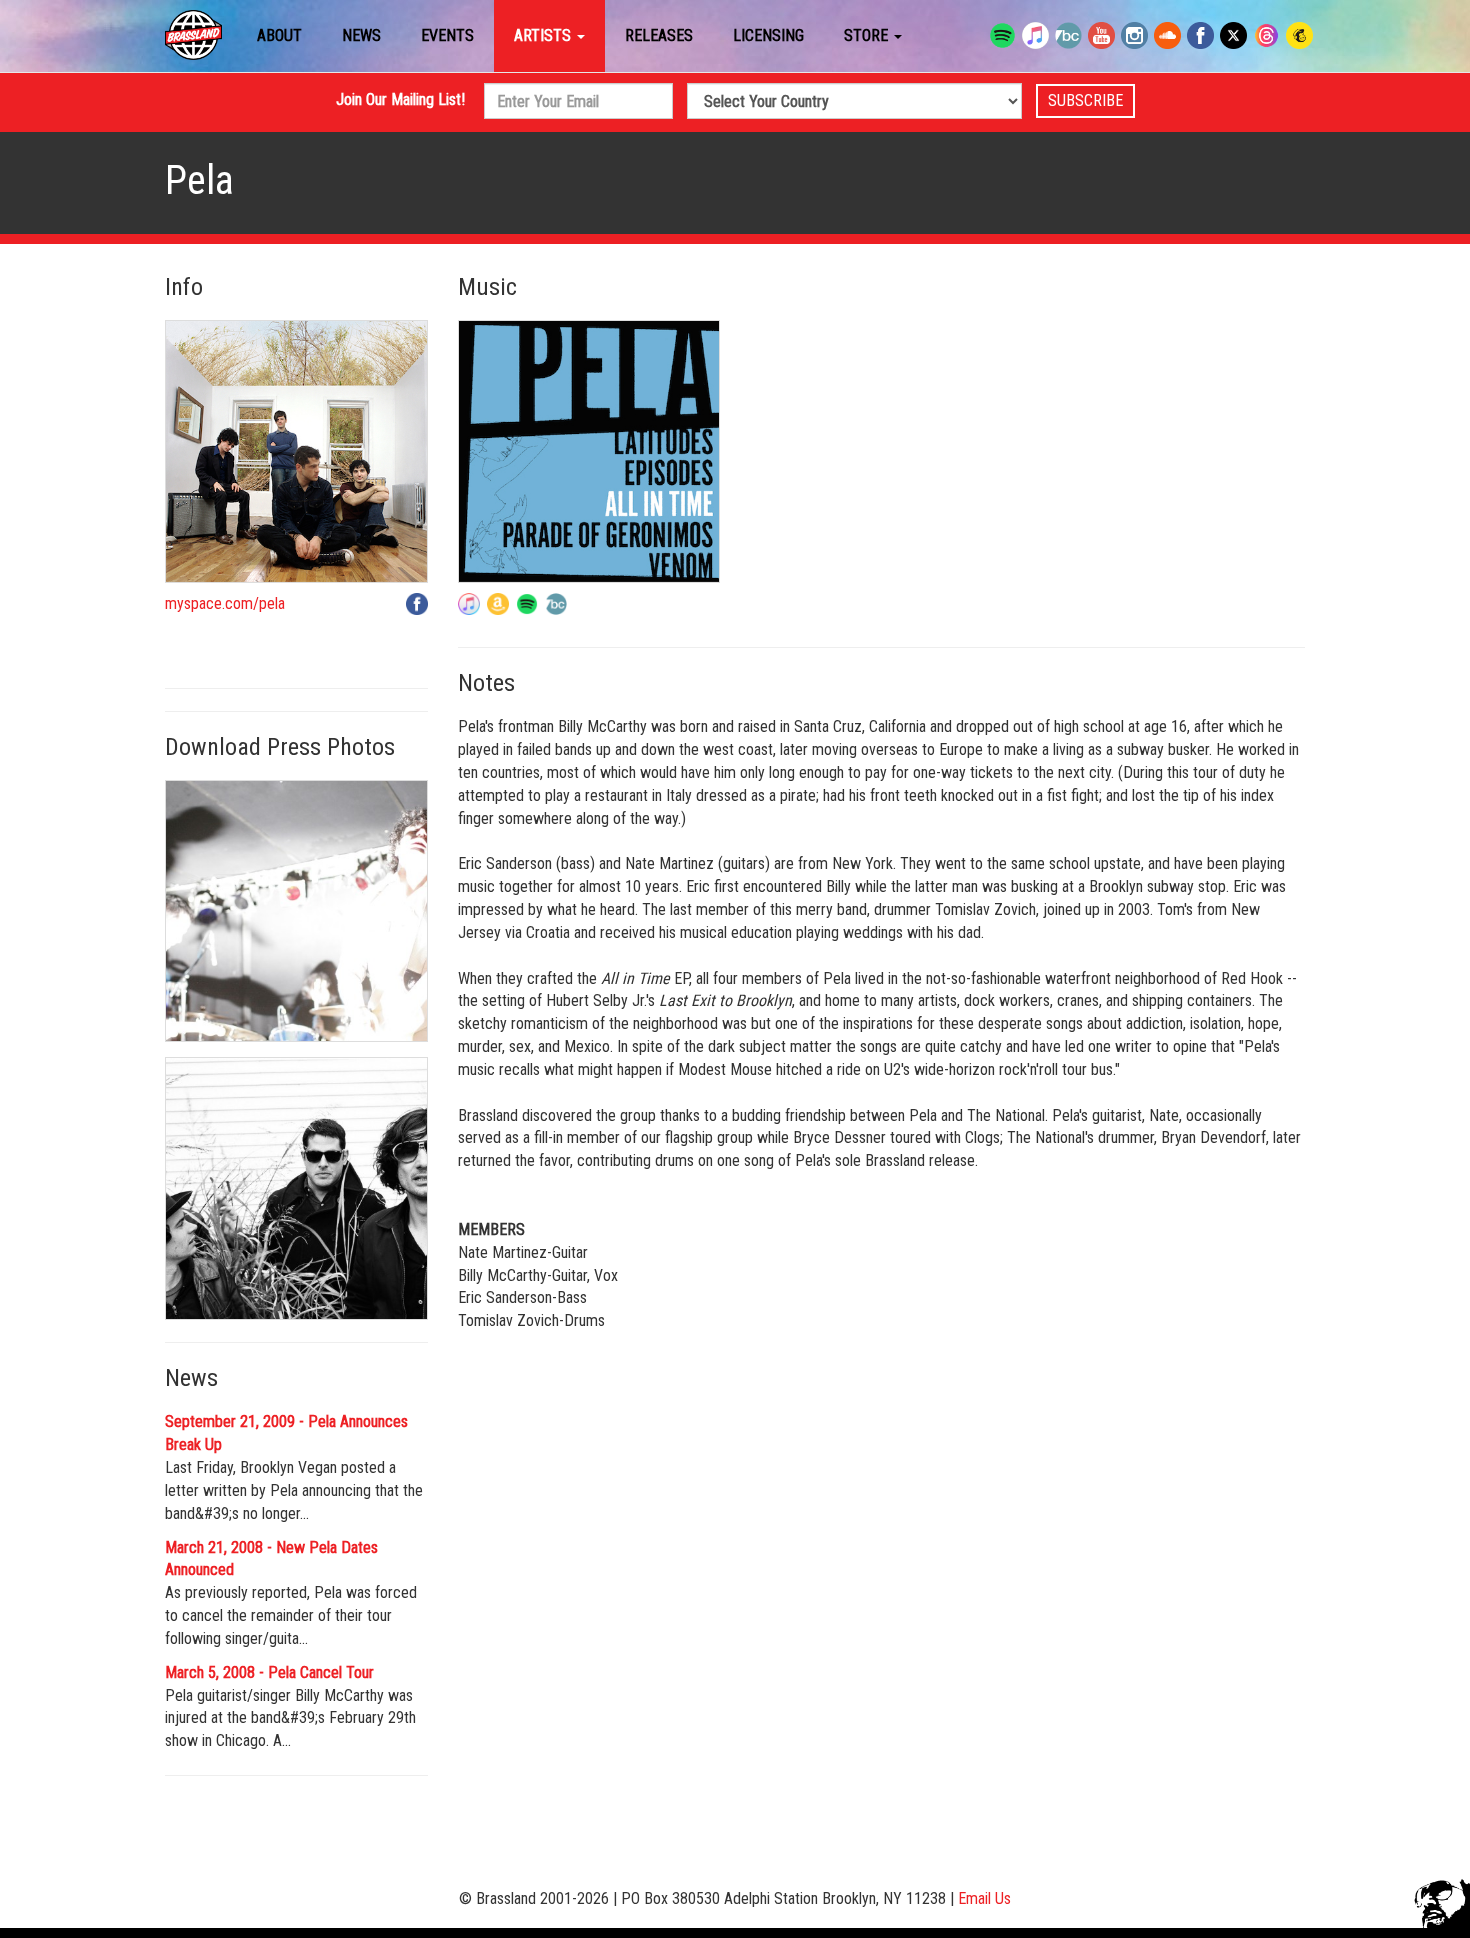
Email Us (984, 1898)
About (279, 35)
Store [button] (868, 35)
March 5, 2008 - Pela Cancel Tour (269, 1672)
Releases (659, 35)
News (361, 35)
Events (447, 35)
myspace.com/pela (225, 603)
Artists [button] (544, 35)
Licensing (768, 35)
